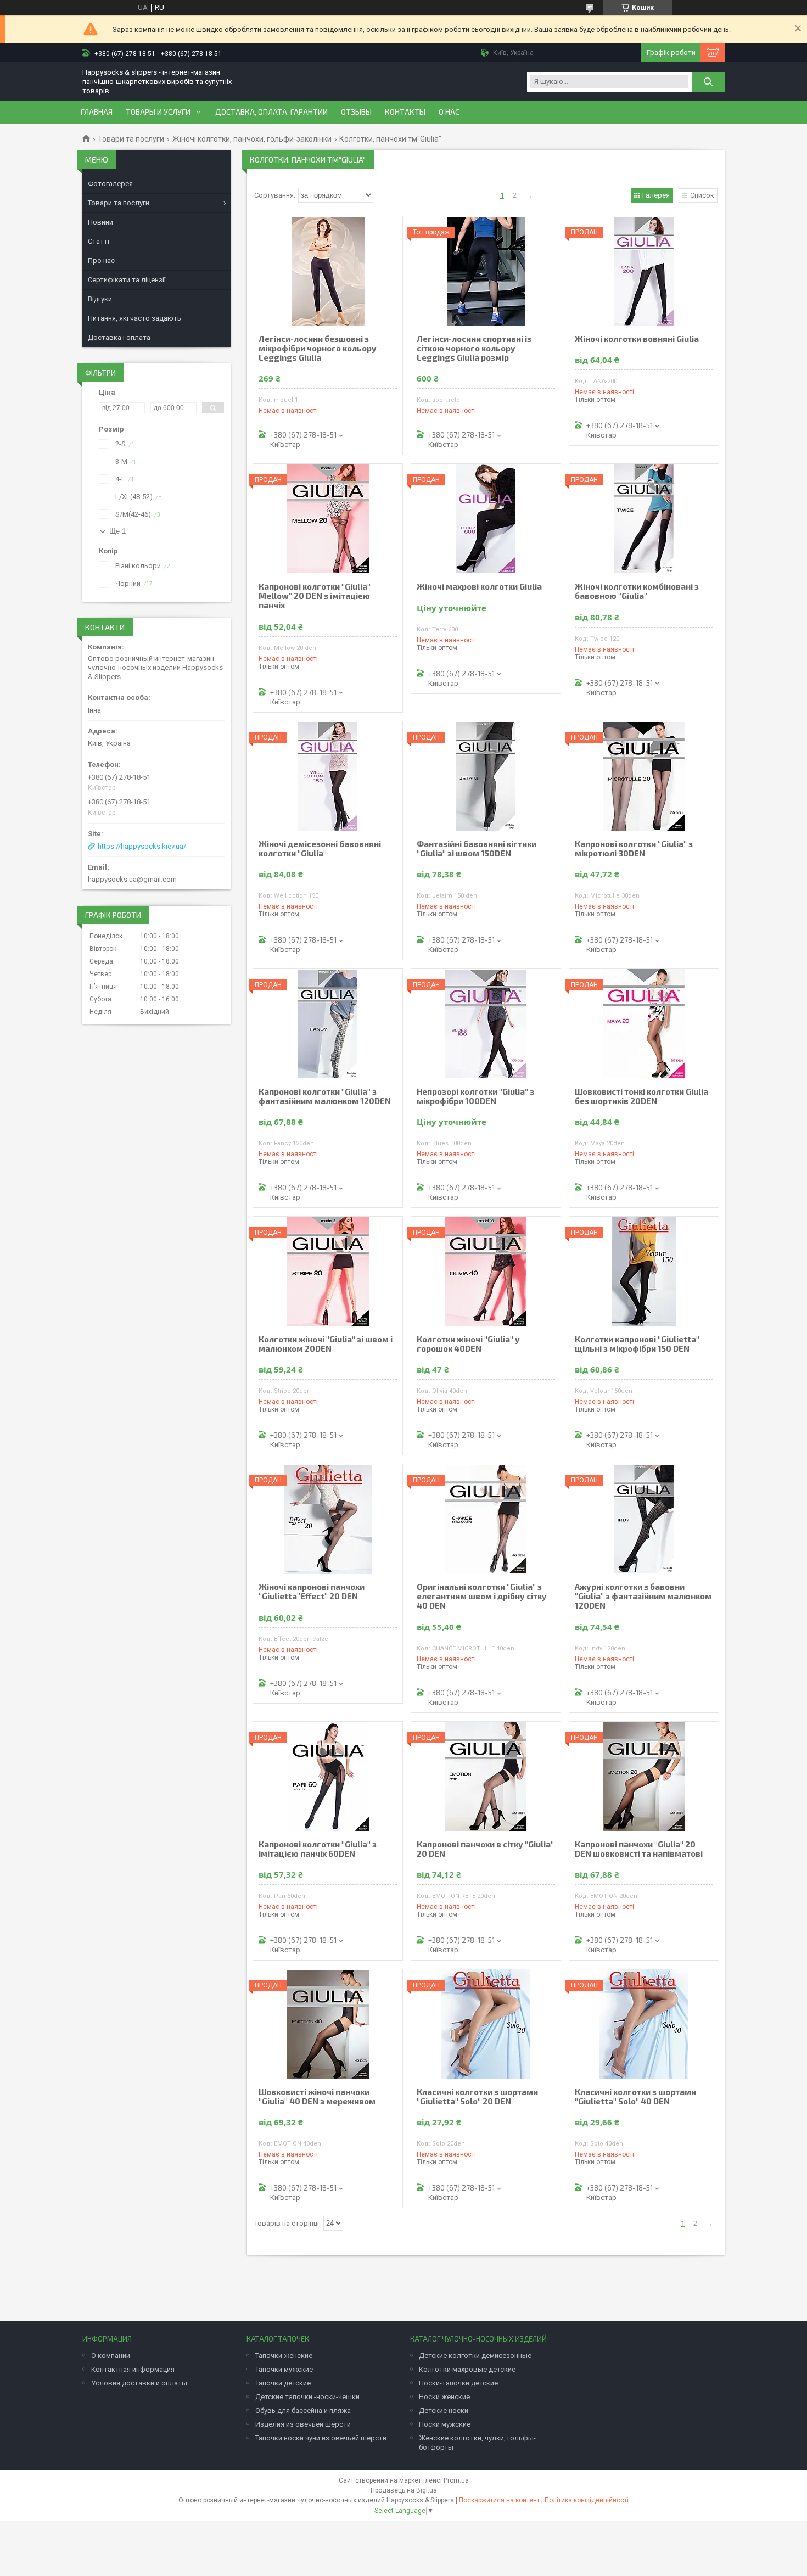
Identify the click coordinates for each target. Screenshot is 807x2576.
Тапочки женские (284, 2356)
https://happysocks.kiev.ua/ (142, 846)
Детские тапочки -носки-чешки (307, 2397)
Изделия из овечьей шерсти (303, 2424)
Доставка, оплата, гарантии (271, 112)
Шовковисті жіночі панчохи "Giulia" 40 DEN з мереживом (317, 2097)
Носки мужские (445, 2424)
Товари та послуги (131, 139)
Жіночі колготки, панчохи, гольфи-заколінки (252, 139)
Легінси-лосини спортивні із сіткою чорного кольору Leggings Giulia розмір (474, 348)
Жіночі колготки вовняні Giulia (637, 339)
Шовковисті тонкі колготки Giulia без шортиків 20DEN (641, 1096)
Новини (100, 222)
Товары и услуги (158, 112)
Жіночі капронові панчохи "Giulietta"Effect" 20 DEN (312, 1592)
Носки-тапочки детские (458, 2383)
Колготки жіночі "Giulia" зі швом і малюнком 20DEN (326, 1344)
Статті (99, 241)
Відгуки (100, 299)
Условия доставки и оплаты (139, 2383)
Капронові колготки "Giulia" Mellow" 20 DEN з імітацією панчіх (315, 596)
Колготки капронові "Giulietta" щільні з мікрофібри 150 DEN (637, 1344)
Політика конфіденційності (587, 2500)
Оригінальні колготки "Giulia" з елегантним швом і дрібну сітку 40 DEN (482, 1596)
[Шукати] (708, 82)
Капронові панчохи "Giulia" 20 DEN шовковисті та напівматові (639, 1849)
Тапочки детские (283, 2383)
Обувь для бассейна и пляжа (303, 2410)
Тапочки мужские (284, 2369)
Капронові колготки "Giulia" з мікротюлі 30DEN (634, 849)
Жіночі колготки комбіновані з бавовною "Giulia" (637, 591)
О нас (449, 112)
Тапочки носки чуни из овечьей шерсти (321, 2438)
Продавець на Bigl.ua (404, 2490)
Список (702, 195)
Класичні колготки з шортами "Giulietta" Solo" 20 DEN (477, 2097)
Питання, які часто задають (134, 318)
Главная (97, 112)
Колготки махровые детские (467, 2369)
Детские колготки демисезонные (475, 2356)
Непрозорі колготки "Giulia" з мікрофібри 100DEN (475, 1096)
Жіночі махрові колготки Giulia (479, 587)
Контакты (405, 112)
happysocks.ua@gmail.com (132, 879)
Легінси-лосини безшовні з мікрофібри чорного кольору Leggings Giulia (318, 348)
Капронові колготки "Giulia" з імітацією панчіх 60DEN (318, 1849)
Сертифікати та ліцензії (127, 280)
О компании (111, 2356)
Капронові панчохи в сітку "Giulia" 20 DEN (485, 1849)
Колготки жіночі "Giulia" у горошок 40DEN (468, 1344)
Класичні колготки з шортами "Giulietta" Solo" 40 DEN (635, 2097)
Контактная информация (133, 2369)
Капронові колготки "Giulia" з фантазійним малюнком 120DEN (325, 1096)
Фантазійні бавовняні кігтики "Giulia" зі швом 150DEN (477, 849)
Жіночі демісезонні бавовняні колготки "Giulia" (320, 849)
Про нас (101, 261)
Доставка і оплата (119, 337)
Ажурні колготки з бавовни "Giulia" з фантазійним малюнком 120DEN (643, 1596)
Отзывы (356, 112)
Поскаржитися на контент (499, 2500)
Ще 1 (117, 531)
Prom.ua (456, 2480)
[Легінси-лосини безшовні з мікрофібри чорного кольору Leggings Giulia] (328, 271)
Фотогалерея (110, 184)
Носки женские (444, 2397)
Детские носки (444, 2410)
